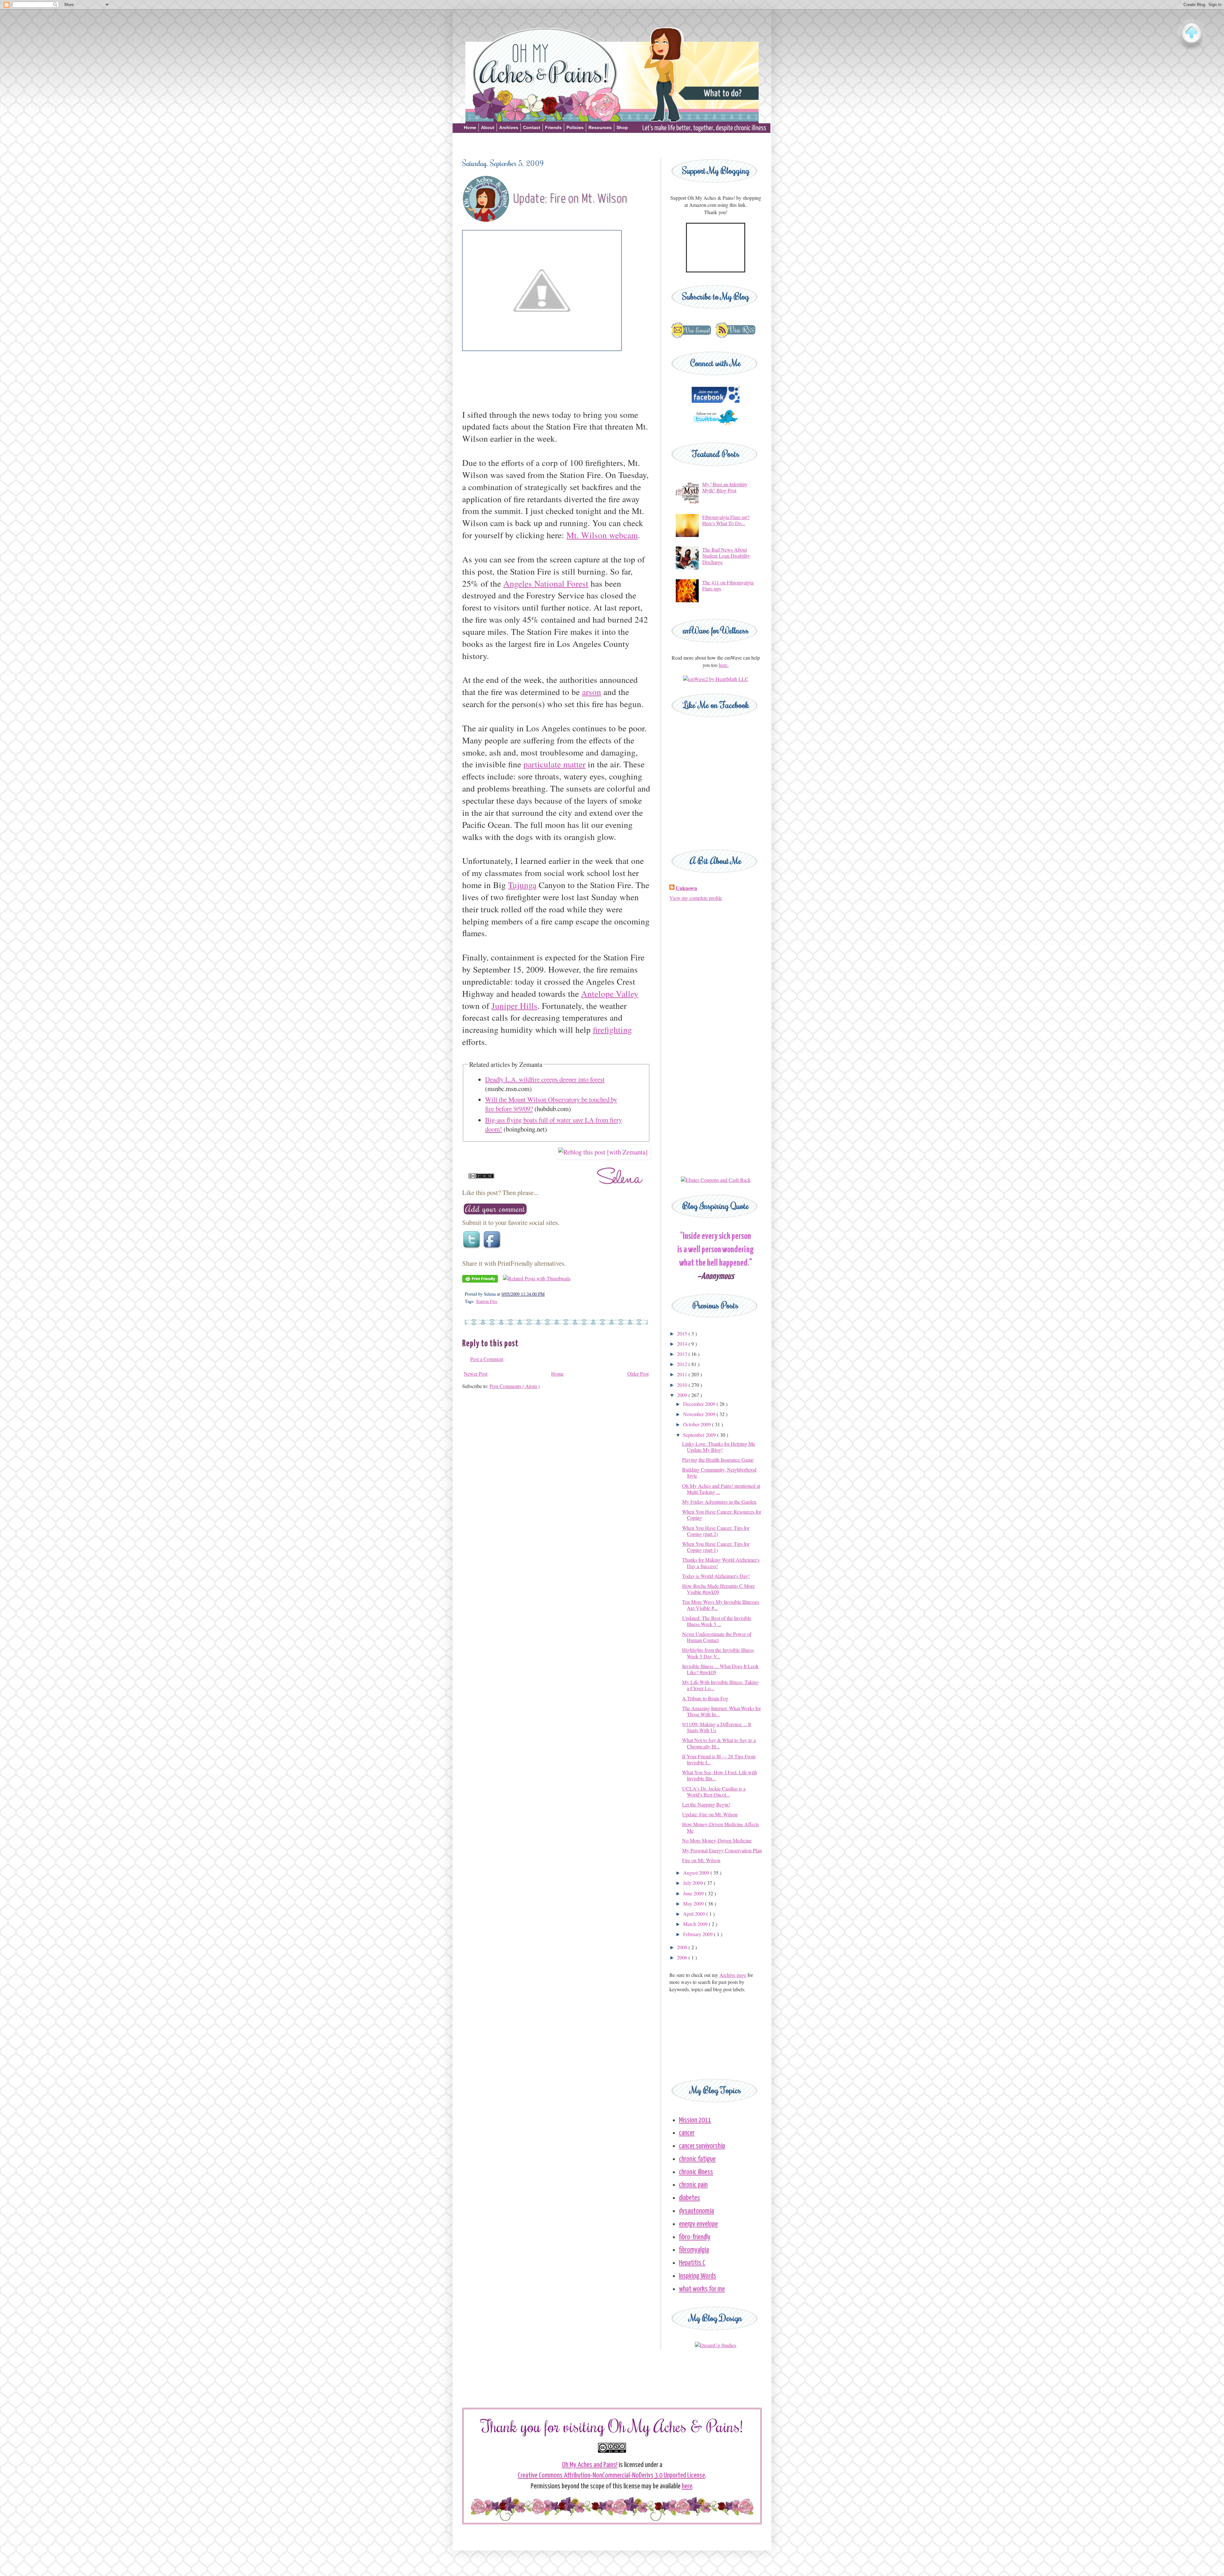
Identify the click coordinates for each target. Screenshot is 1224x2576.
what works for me (702, 2289)
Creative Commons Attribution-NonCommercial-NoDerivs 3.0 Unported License (611, 2475)
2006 (683, 1957)
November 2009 (700, 1414)
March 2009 (696, 1924)
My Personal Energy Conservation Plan (722, 1850)
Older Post (638, 1374)
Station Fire (487, 1301)
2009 (683, 1395)
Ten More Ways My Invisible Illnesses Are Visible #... (721, 1605)
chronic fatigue (697, 2159)
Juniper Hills (514, 1006)
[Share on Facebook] (493, 1248)
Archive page (733, 1975)
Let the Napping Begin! (706, 1804)
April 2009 (695, 1914)
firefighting (612, 1029)
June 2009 (694, 1893)
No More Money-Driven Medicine (717, 1840)
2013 (683, 1354)
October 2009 (698, 1424)
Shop (622, 127)
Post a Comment (487, 1359)
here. (724, 665)
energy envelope (698, 2224)
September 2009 (700, 1435)
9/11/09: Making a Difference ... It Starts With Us (717, 1727)
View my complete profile (696, 898)
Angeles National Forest (546, 583)
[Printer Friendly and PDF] (480, 1281)
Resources (600, 127)
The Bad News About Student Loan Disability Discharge (726, 556)
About (488, 127)
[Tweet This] (472, 1248)
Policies (575, 127)
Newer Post (476, 1374)
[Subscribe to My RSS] (735, 337)
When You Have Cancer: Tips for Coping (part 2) (716, 1531)
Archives (509, 127)
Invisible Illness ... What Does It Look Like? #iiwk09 (720, 1669)
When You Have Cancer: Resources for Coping (722, 1515)
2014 (683, 1344)
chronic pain (693, 2185)
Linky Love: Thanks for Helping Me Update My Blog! (719, 1447)
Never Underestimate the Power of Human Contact (717, 1637)
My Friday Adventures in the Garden (719, 1502)
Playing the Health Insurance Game (718, 1460)
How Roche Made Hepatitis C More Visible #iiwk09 (718, 1589)
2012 (683, 1364)
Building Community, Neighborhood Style (719, 1473)
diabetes (689, 2198)
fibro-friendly (695, 2237)
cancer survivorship (702, 2146)
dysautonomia (696, 2211)
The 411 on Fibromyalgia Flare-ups (728, 585)
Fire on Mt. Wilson (701, 1860)
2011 (683, 1374)
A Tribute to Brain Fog (705, 1698)
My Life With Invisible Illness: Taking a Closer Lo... (720, 1685)
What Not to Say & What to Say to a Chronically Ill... (719, 1743)
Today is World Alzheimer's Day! (716, 1576)
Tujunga (522, 885)
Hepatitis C (692, 2263)
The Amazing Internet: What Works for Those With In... (721, 1711)
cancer (687, 2133)
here (687, 2486)
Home (470, 127)
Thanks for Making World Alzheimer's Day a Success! (721, 1563)
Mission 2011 (695, 2120)
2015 (683, 1333)
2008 (683, 1947)
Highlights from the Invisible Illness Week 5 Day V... (718, 1653)
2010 (683, 1385)
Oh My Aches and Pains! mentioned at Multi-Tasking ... (721, 1489)
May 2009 (694, 1903)
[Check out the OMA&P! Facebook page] (716, 401)
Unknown (686, 888)
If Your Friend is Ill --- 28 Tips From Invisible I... (719, 1759)
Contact (532, 127)
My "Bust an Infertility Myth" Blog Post (725, 487)
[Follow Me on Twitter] (716, 428)
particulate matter (554, 764)
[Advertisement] (612, 144)
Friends (553, 127)
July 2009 (694, 1883)
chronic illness (696, 2172)
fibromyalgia (694, 2250)
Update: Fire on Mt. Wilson (710, 1814)
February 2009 (699, 1934)
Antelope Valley (610, 993)
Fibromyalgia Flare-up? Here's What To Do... (726, 520)
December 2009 (700, 1404)
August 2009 (697, 1873)
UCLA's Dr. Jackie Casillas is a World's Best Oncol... (714, 1791)
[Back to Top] (1191, 33)
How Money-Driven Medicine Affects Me (721, 1827)
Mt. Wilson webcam (602, 535)
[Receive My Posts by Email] (691, 337)
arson (592, 692)
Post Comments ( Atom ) (515, 1386)
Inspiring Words (698, 2276)
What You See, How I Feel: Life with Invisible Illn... (720, 1775)
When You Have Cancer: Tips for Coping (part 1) (716, 1547)
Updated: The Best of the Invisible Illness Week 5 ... (717, 1621)
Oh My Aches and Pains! (590, 2465)
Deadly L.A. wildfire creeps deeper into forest (545, 1079)
